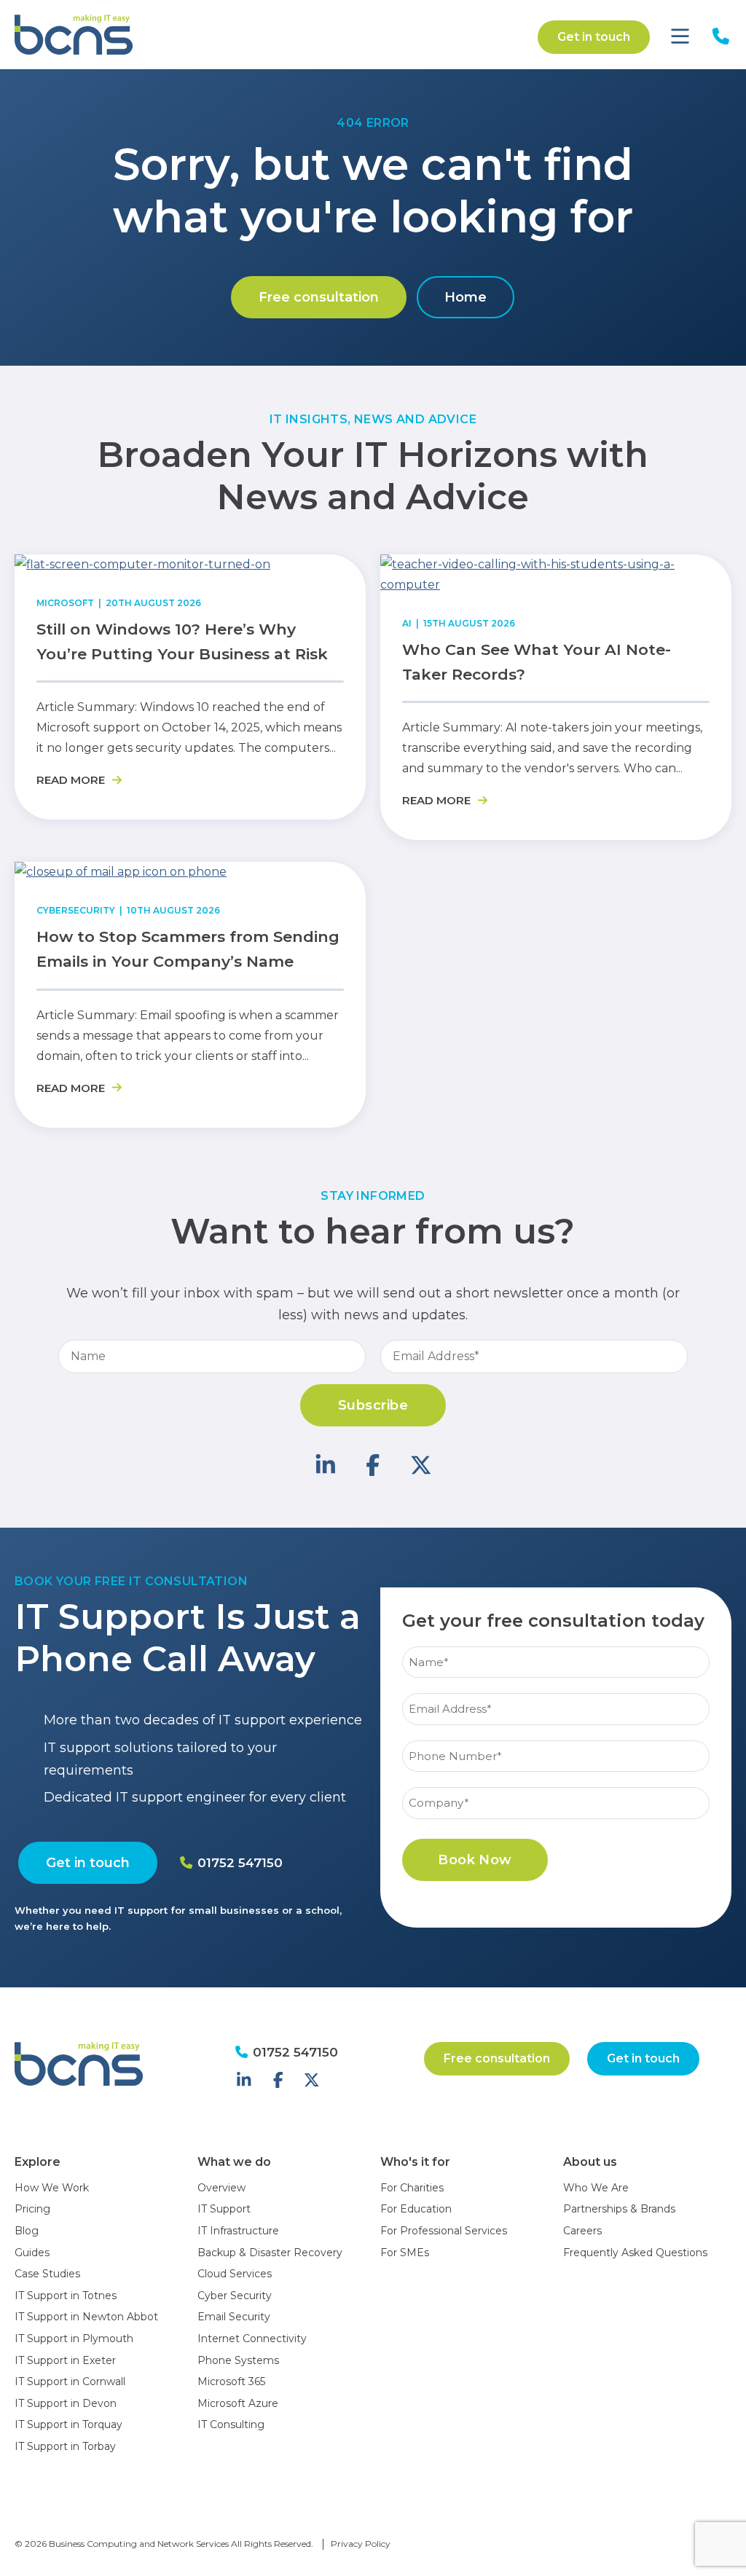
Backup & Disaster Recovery (270, 2253)
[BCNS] (129, 35)
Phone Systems (238, 2360)
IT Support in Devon (66, 2403)
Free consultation (319, 297)
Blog (27, 2231)
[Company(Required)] (556, 1785)
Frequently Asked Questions (635, 2253)
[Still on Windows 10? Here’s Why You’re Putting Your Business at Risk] (142, 564)
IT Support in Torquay (68, 2424)
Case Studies (47, 2274)
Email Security (234, 2317)
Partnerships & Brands (619, 2209)
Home (466, 297)
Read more (72, 780)
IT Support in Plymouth (74, 2339)
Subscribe (373, 1405)
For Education (416, 2209)
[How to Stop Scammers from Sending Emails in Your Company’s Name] (121, 872)
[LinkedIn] (326, 1465)
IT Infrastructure (238, 2231)
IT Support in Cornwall (70, 2381)
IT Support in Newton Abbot (86, 2317)
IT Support (224, 2209)
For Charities (412, 2188)
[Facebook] (373, 1465)
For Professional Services (444, 2231)
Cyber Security (235, 2296)
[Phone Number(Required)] (556, 1739)
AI (407, 623)
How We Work (52, 2188)
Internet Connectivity (252, 2339)
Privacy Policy (361, 2544)
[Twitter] (421, 1465)
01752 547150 (238, 1863)
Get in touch (594, 37)
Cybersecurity (76, 910)
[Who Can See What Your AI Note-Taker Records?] (556, 585)
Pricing (32, 2209)
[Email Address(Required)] (556, 1691)
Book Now (475, 1860)
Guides (32, 2253)
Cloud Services (235, 2274)
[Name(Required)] (556, 1645)
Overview (221, 2188)
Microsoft (65, 603)
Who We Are (596, 2188)
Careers (582, 2231)
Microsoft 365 (231, 2381)
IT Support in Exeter (65, 2360)
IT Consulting (231, 2424)
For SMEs (405, 2253)
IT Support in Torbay (65, 2446)
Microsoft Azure (238, 2403)
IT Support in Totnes (66, 2296)
